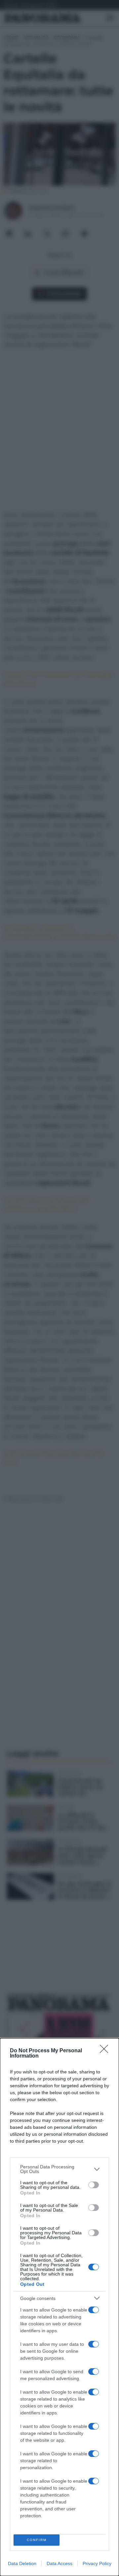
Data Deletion (22, 2563)
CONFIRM (37, 2540)
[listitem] (59, 2169)
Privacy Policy (97, 2563)
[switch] (94, 2185)
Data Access (59, 2563)
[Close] (106, 2051)
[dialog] (59, 2307)
